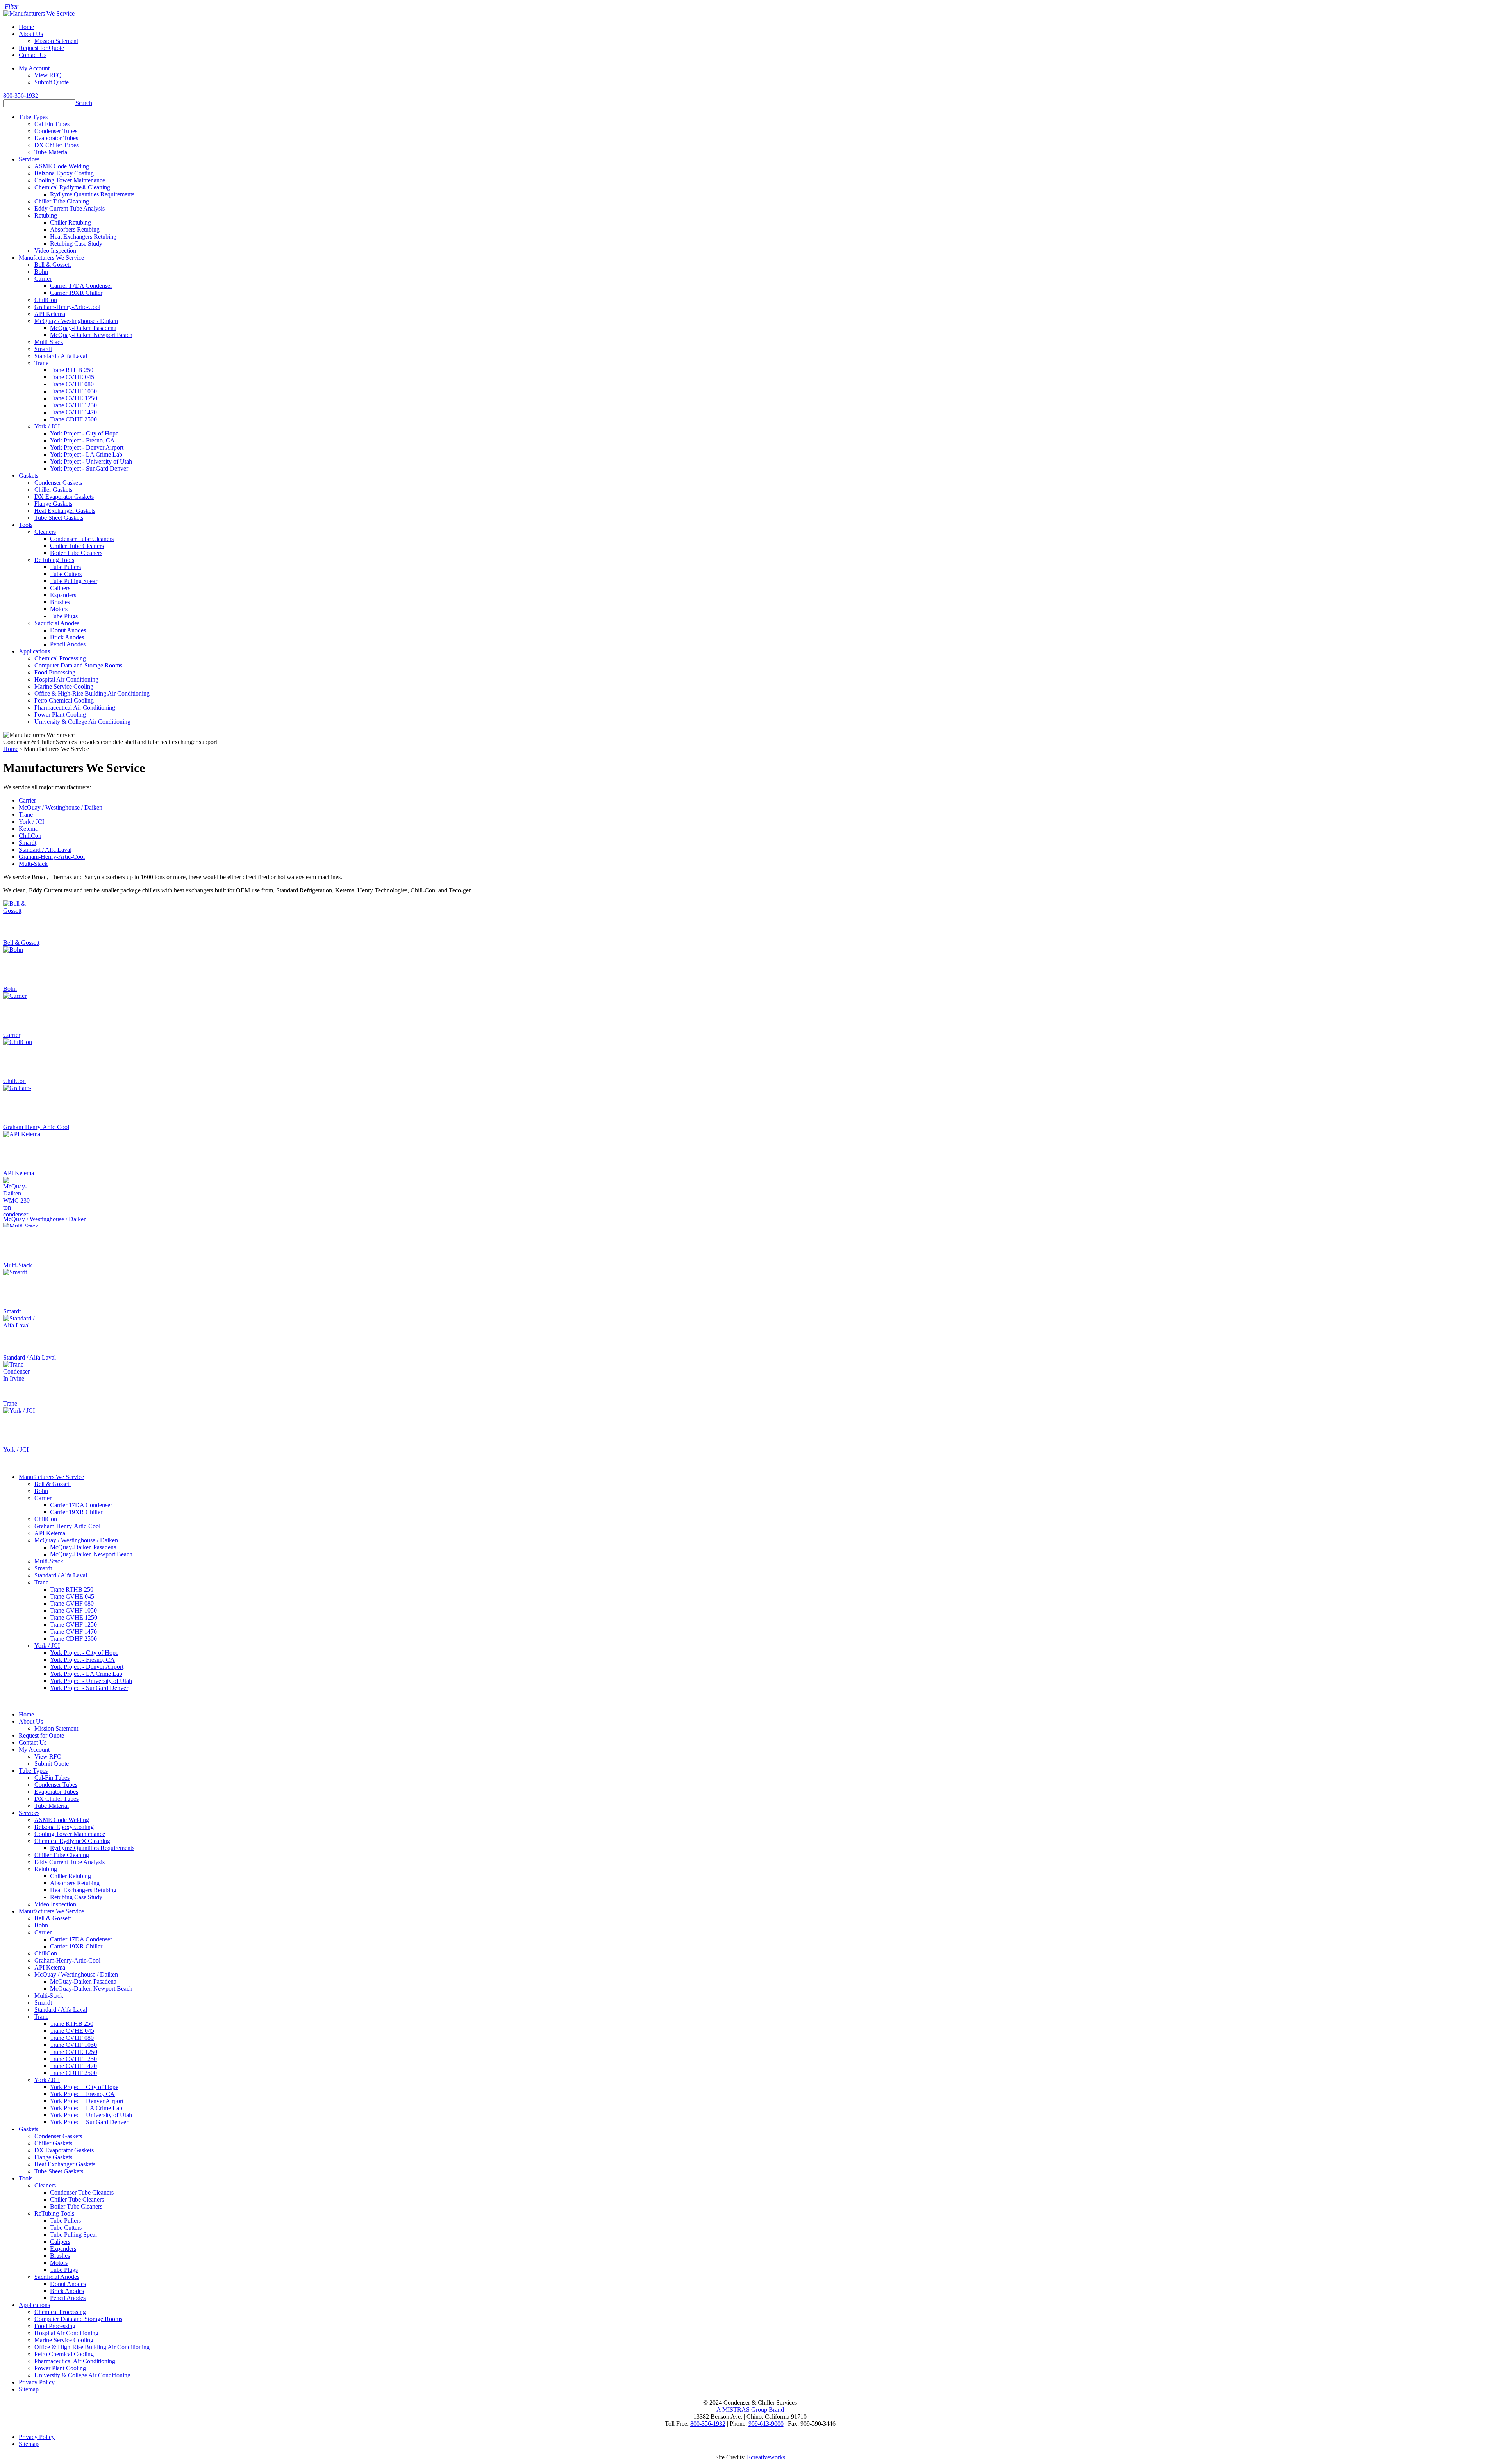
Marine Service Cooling (64, 686)
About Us (31, 34)
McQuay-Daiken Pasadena (83, 328)
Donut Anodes (68, 630)
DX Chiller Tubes (56, 145)
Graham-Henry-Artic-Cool (67, 307)
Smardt (43, 349)
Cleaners (45, 532)
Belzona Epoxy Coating (64, 173)
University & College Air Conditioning (82, 722)
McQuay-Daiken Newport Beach (91, 335)
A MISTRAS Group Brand (750, 2410)
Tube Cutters (66, 574)
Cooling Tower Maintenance (70, 180)
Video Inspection (55, 251)
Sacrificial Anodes (57, 623)
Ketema (28, 829)
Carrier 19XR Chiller (76, 293)
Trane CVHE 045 (72, 377)
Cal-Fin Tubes (52, 124)
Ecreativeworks (766, 2457)
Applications (34, 651)
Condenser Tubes (56, 131)
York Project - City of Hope (84, 433)
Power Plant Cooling (60, 715)
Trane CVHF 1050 (73, 391)
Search (84, 103)
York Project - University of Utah (91, 461)
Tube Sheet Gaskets (59, 518)
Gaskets (29, 475)
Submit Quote (52, 82)
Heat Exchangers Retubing (83, 236)
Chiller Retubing (71, 222)
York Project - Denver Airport (87, 447)
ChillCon (46, 300)
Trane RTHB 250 (72, 370)
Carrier (43, 279)
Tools (26, 525)
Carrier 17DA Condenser (81, 286)
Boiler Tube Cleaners (76, 553)
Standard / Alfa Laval (61, 356)
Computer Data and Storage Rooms (78, 665)
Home (26, 27)
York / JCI (47, 426)
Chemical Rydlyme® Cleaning (72, 187)
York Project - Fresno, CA (82, 440)
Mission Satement (56, 41)
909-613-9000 (766, 2424)
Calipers (60, 588)
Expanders (63, 595)
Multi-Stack (49, 342)
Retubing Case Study (76, 244)
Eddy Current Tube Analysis (70, 208)
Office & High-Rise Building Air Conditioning (92, 693)
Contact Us (33, 55)
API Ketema (50, 314)
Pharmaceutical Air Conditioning (75, 707)
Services (29, 159)
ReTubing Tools (54, 560)
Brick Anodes (67, 637)
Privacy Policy (37, 2382)
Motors (59, 609)
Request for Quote (41, 48)
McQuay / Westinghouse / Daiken (76, 321)
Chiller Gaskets (53, 490)
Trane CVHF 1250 (73, 405)
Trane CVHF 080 (72, 384)
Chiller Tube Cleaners (77, 546)
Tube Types (33, 117)
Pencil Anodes (68, 644)
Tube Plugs (64, 616)
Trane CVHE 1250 (74, 398)
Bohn (41, 272)
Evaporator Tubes (56, 138)
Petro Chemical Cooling (64, 700)
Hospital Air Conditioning (66, 679)
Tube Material (52, 152)
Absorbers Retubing (75, 229)
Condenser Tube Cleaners (82, 539)
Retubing (46, 215)
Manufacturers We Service (51, 258)
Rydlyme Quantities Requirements (92, 194)
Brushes (60, 602)
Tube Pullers (65, 567)
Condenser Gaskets (58, 483)
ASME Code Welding (62, 166)
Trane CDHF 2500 (73, 419)
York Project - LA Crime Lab (86, 454)
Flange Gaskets (53, 504)
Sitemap (29, 2389)
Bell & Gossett (53, 265)
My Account (34, 68)
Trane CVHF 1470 (73, 412)
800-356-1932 (21, 95)
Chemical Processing (60, 658)
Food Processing (55, 672)
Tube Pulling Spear (74, 581)
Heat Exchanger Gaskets (65, 511)
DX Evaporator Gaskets (64, 497)
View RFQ (48, 75)
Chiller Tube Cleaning (62, 201)
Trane (41, 363)
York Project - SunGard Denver (89, 468)
